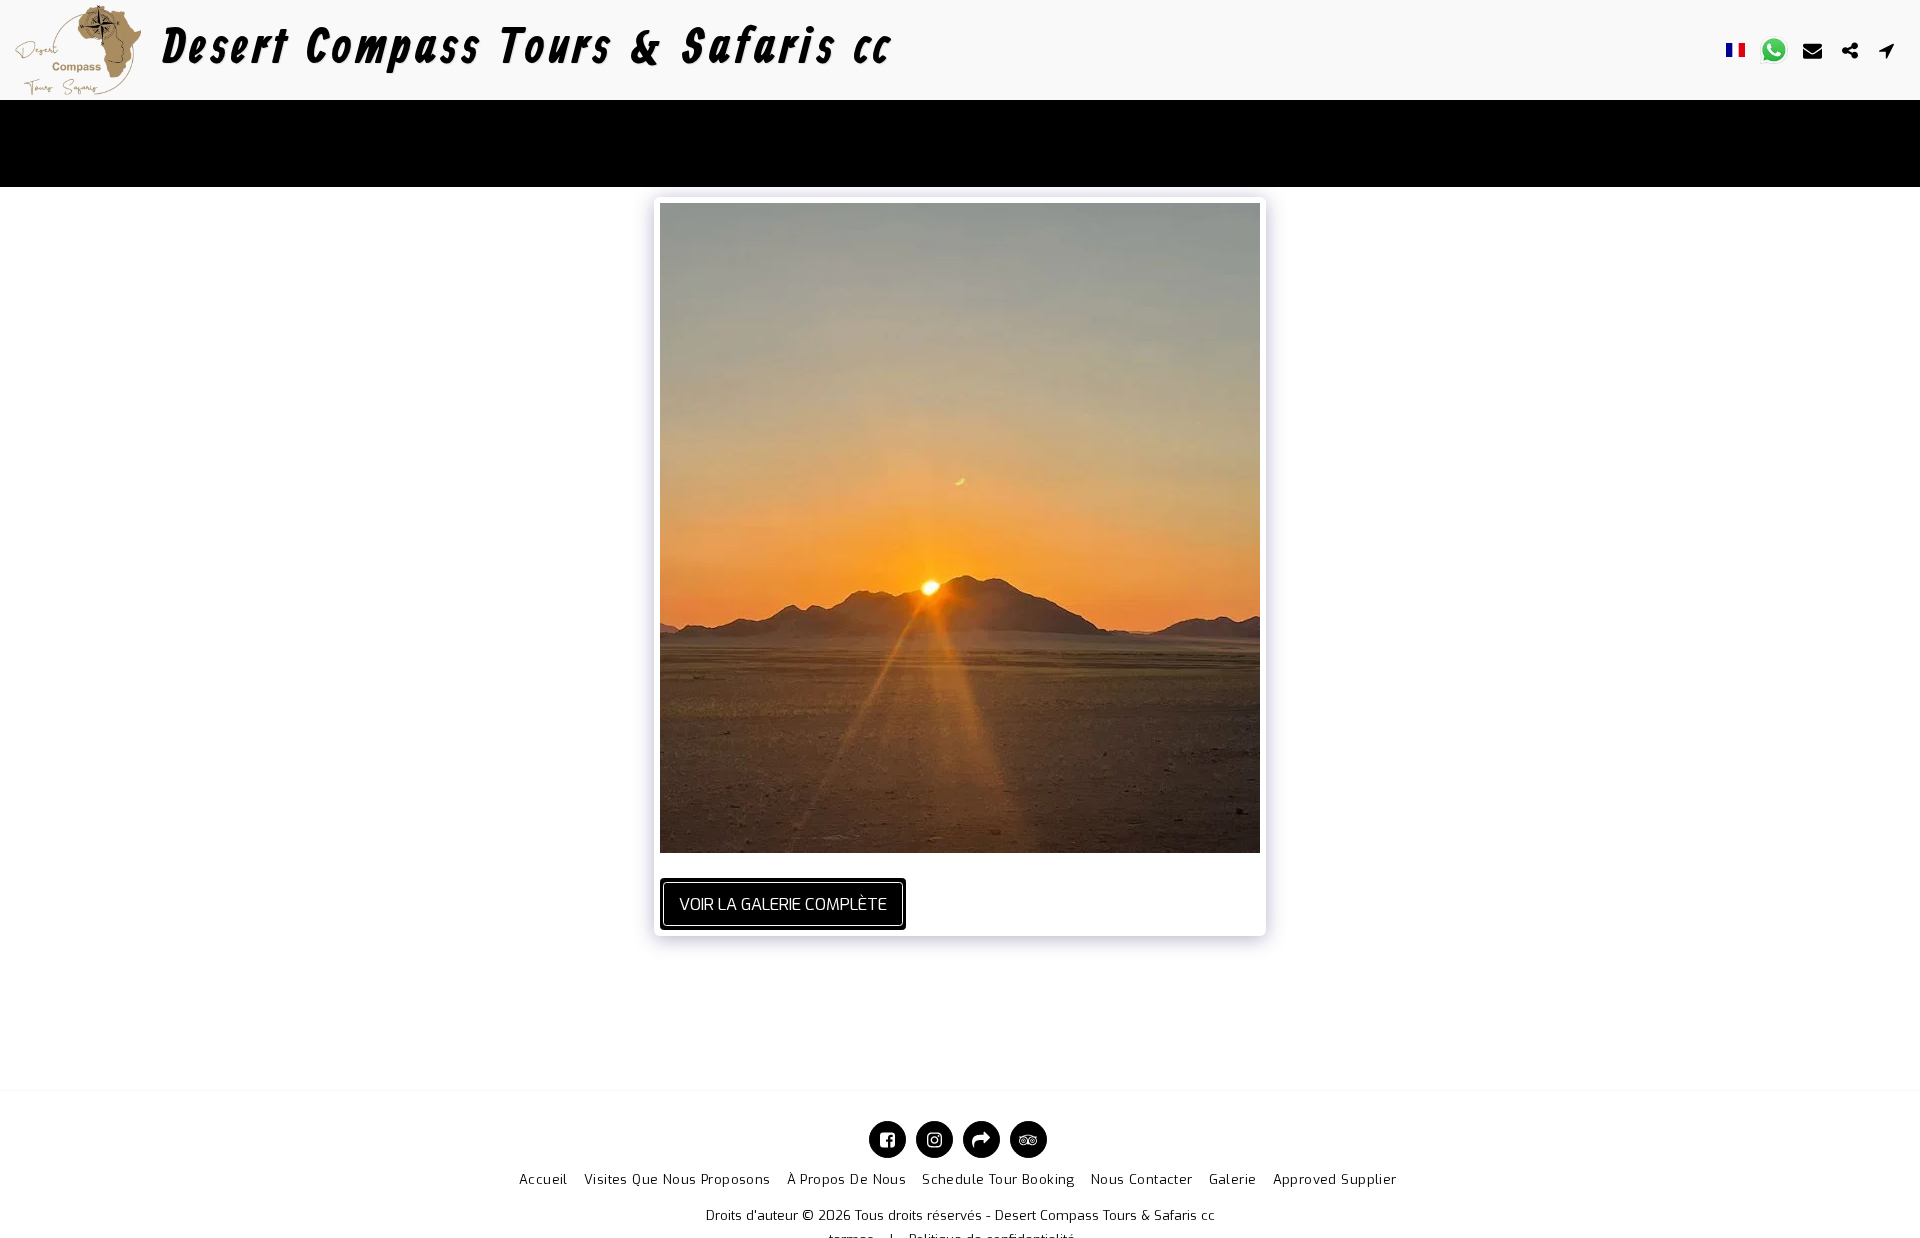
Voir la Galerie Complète (783, 904)
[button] (1774, 50)
